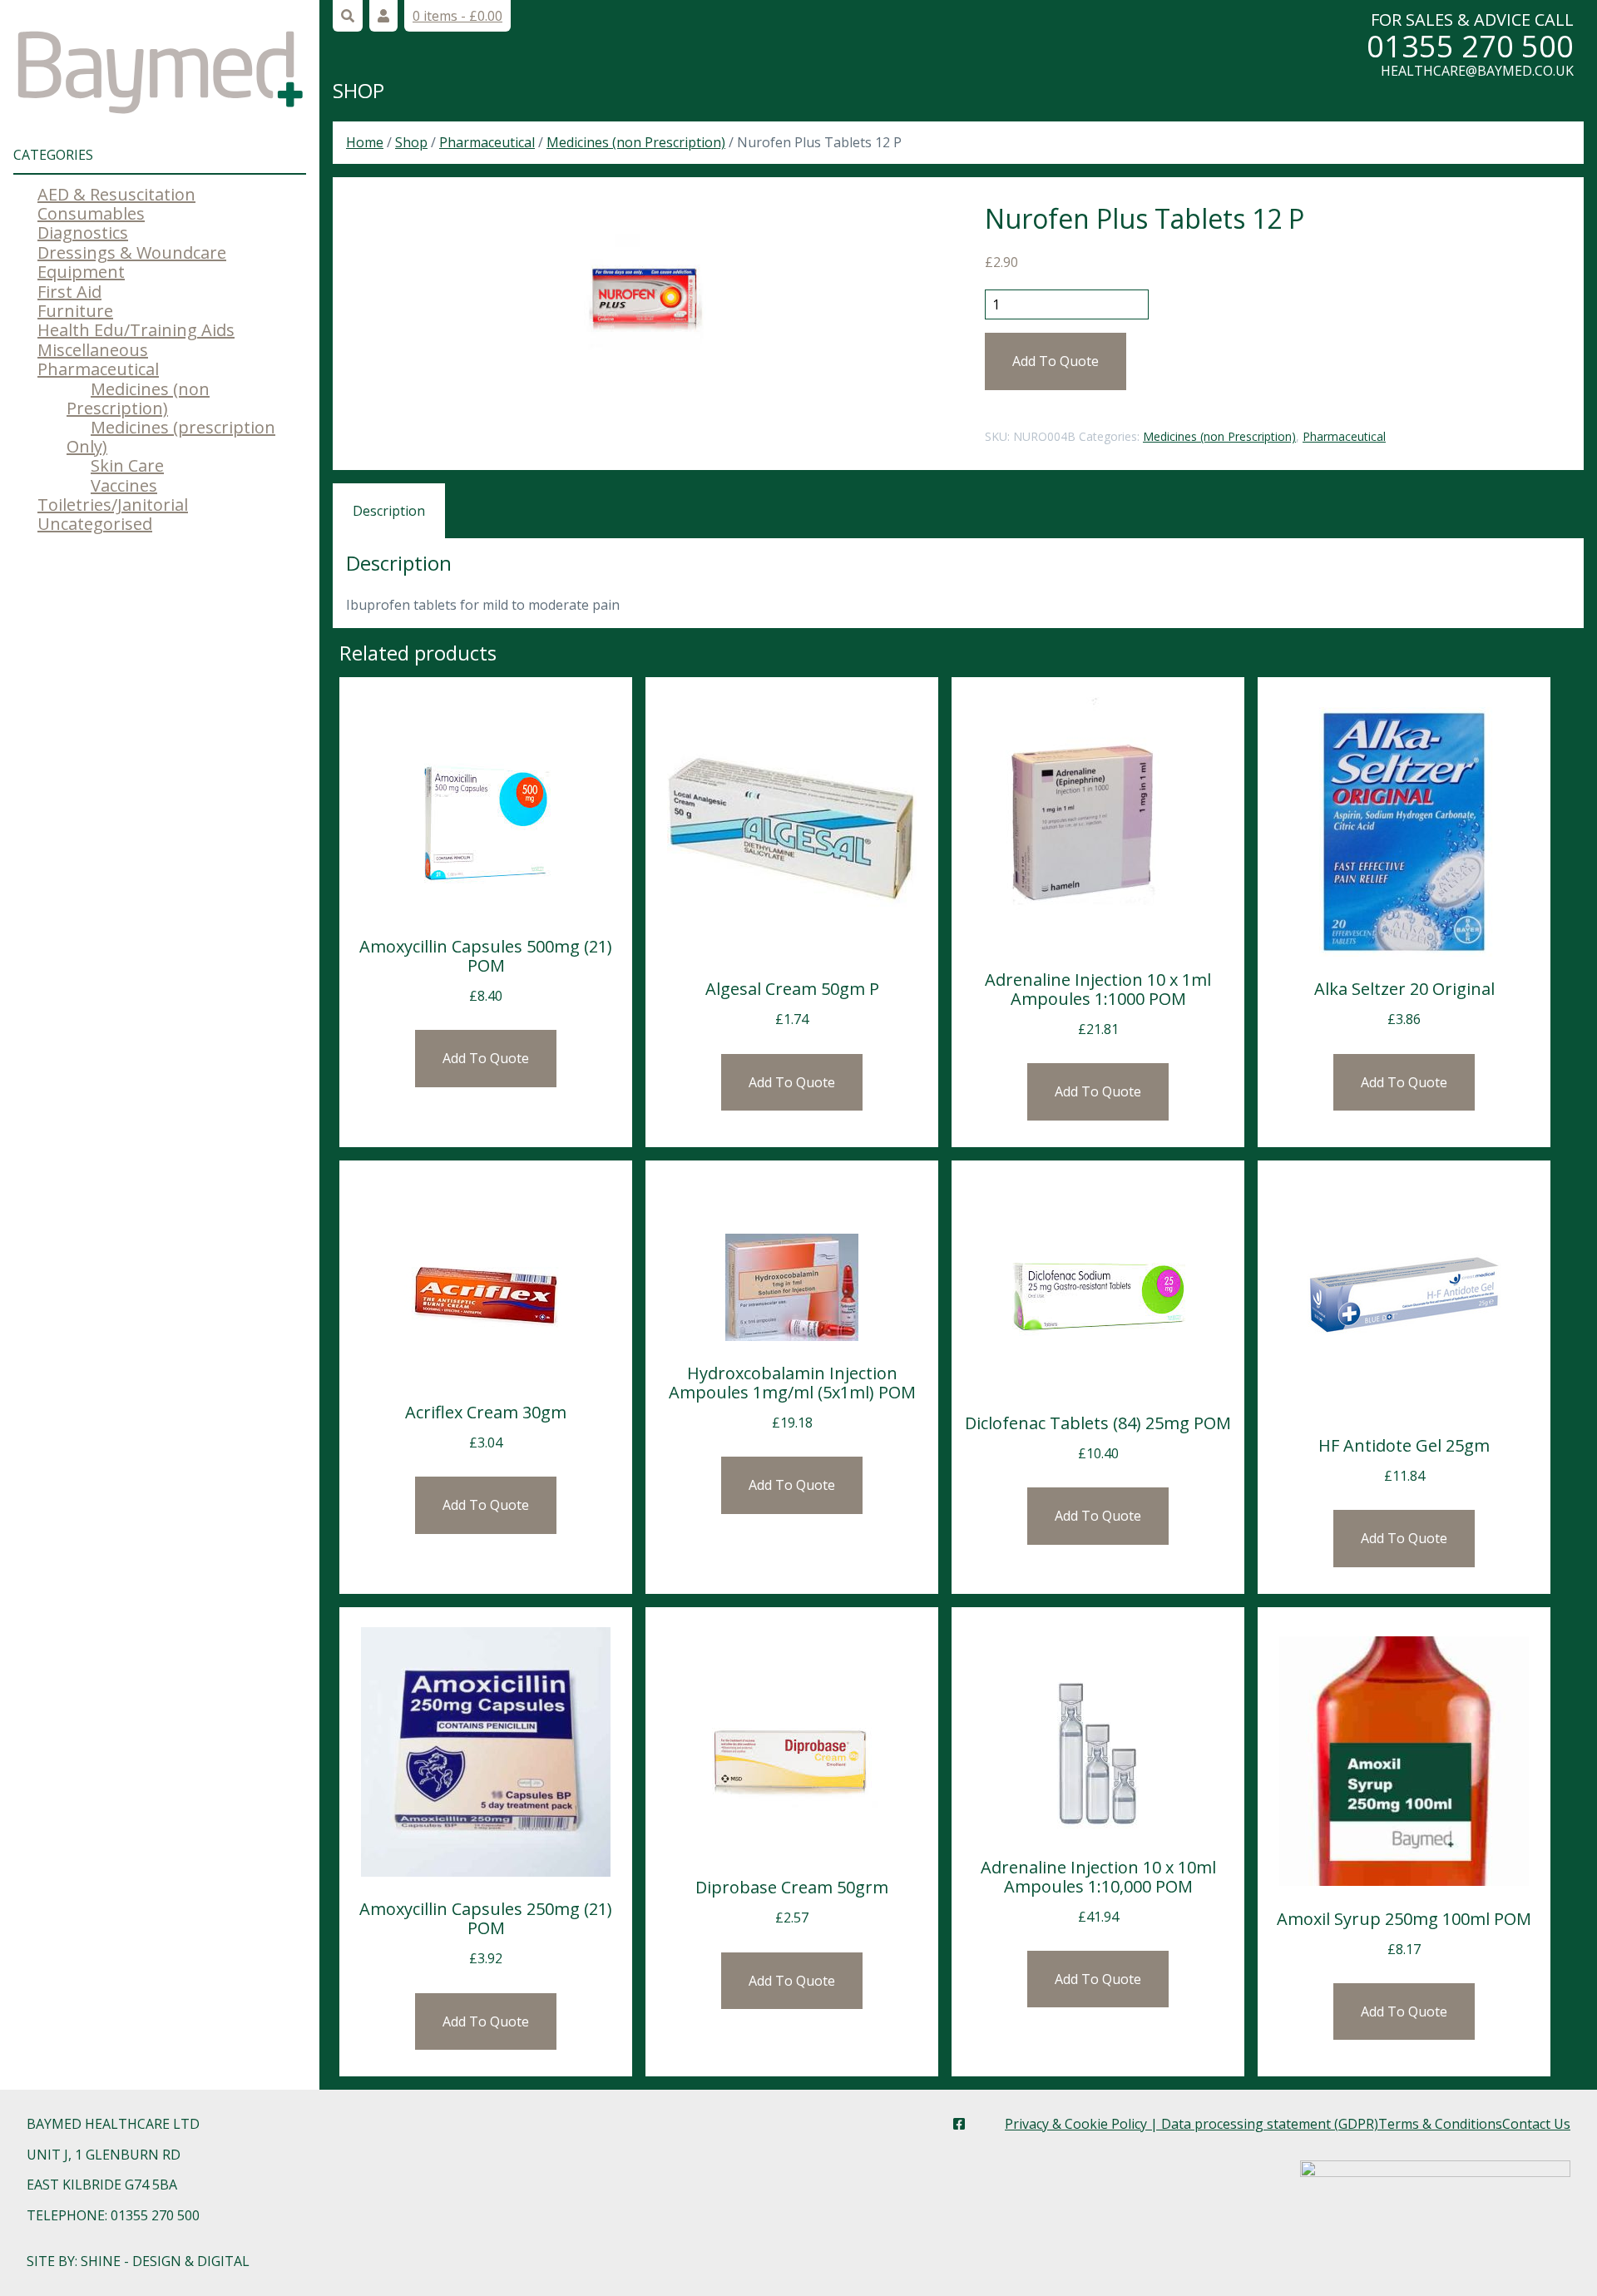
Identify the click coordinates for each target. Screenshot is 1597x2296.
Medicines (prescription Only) (171, 437)
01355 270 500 (1470, 46)
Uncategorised (95, 524)
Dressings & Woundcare (132, 252)
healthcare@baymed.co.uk (1477, 71)
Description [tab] (389, 511)
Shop (358, 90)
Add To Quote (1056, 361)
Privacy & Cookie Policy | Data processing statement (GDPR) (1192, 2124)
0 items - (457, 16)
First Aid (69, 292)
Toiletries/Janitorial (113, 505)
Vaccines (124, 485)
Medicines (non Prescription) (138, 398)
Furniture (75, 311)
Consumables (91, 213)
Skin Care (127, 465)
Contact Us (1536, 2124)
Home (365, 142)
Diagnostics (83, 233)
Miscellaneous (93, 350)
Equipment (81, 272)
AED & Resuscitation (116, 194)
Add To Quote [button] (486, 1058)
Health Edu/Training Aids (136, 330)
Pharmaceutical (98, 369)
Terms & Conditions (1440, 2124)
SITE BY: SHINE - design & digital (138, 2261)
